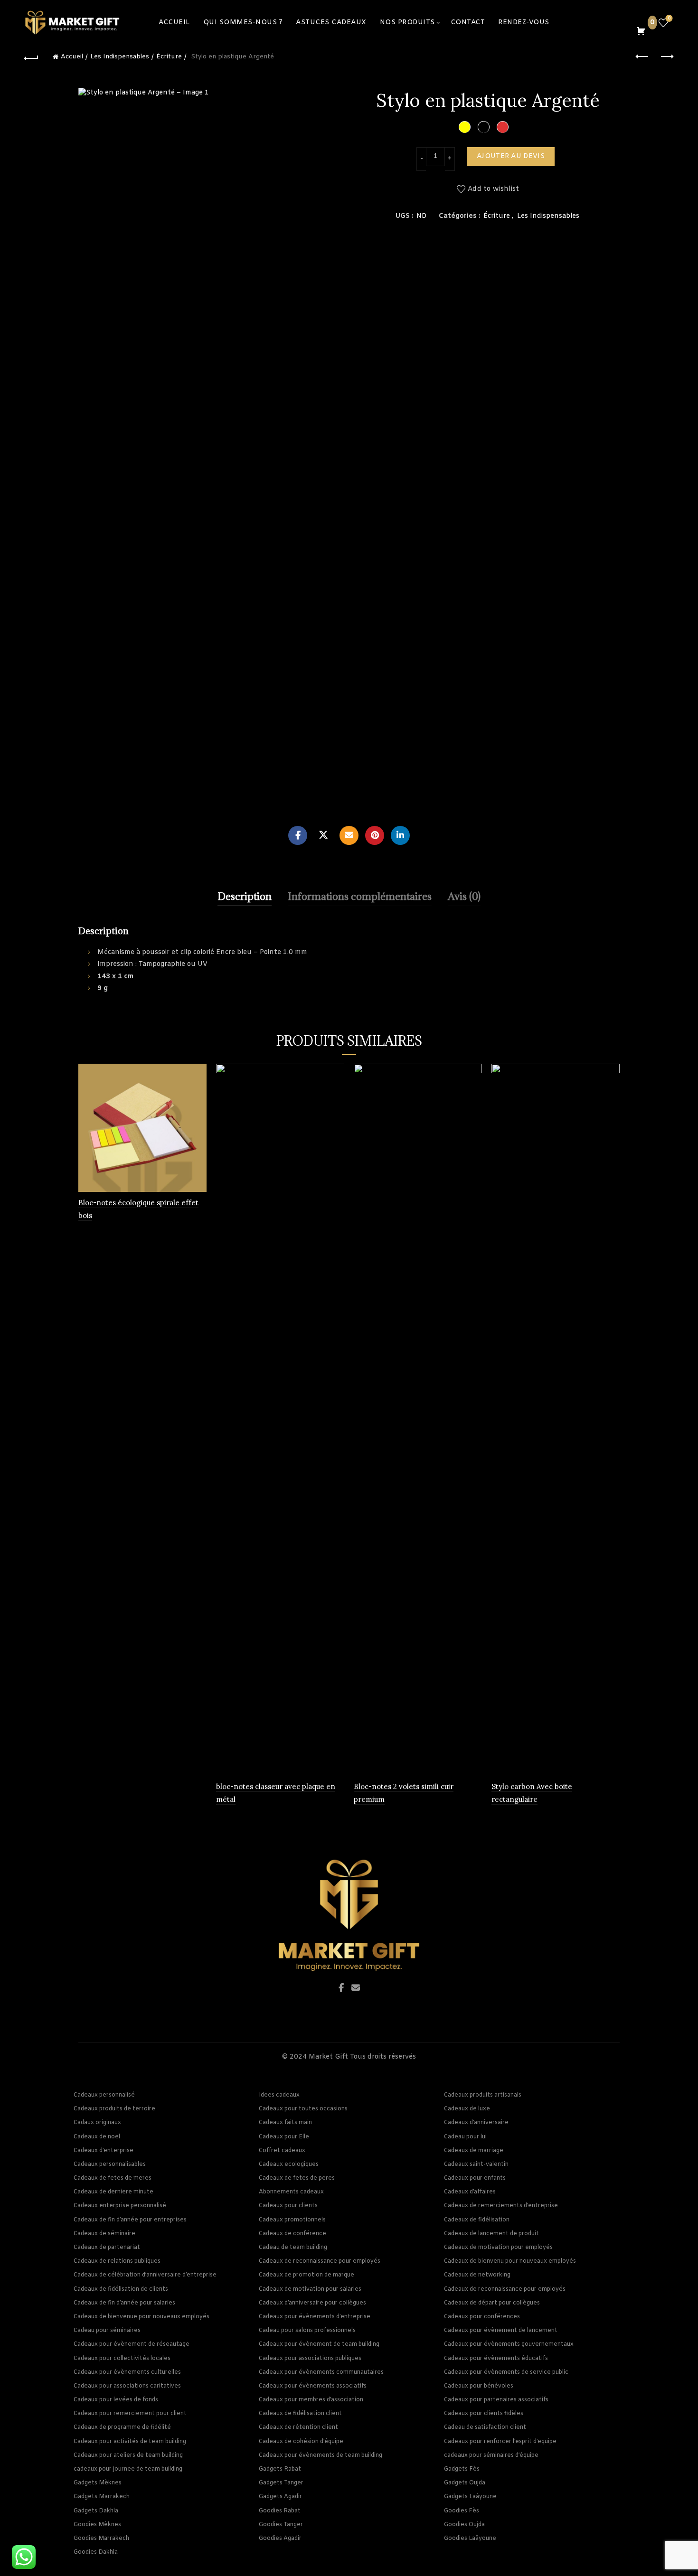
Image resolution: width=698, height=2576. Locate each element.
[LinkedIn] (400, 835)
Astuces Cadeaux (331, 23)
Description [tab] (245, 896)
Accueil (72, 57)
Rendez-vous (524, 23)
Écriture (169, 57)
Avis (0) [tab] (464, 896)
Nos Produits (407, 23)
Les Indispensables (120, 57)
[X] (323, 835)
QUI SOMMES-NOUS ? (243, 23)
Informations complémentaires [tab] (360, 896)
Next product (666, 57)
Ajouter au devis (511, 156)
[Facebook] (298, 835)
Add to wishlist (494, 189)
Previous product (642, 57)
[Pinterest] (375, 835)
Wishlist (669, 19)
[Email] (349, 835)
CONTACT (468, 23)
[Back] (32, 57)
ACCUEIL (174, 23)
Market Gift (328, 2057)
